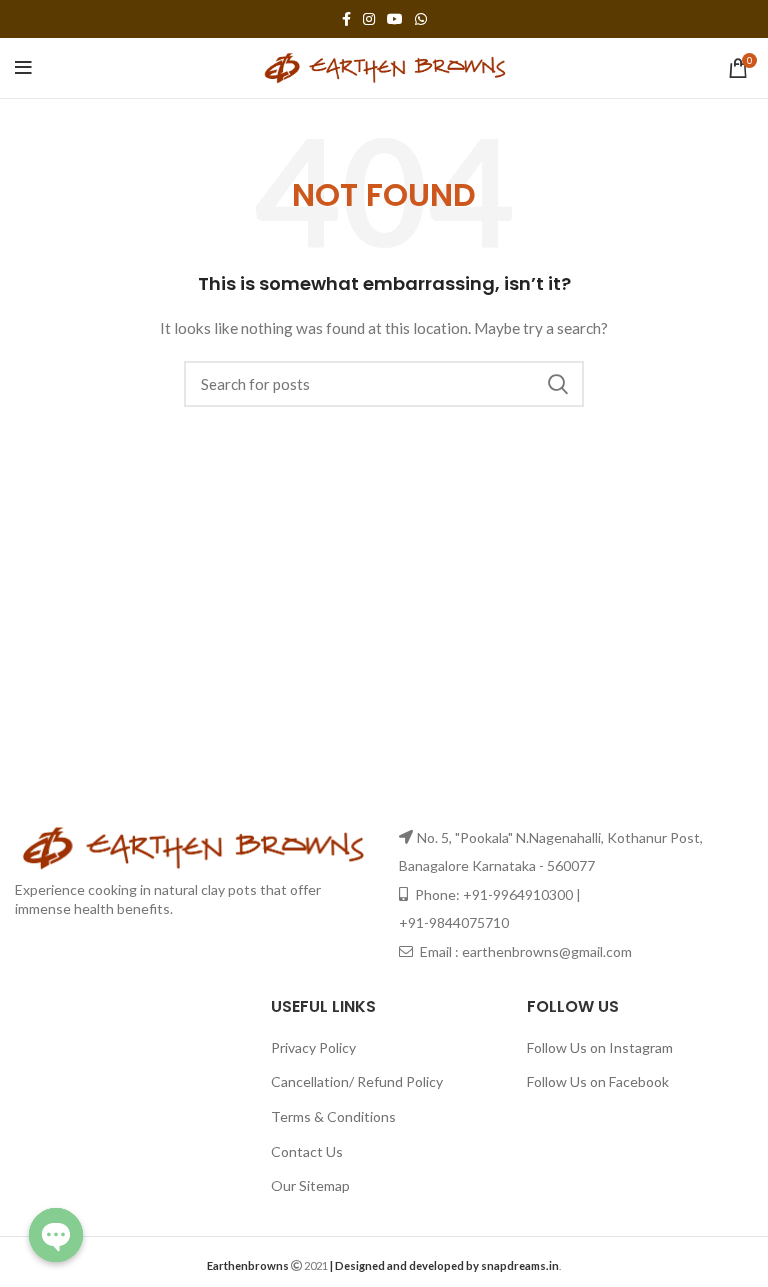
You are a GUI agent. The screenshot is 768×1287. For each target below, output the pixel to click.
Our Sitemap (310, 1185)
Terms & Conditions (333, 1116)
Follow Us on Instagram (600, 1047)
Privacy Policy (313, 1047)
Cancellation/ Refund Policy (357, 1081)
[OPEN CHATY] (56, 1235)
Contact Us (307, 1151)
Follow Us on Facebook (598, 1081)
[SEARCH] (557, 384)
